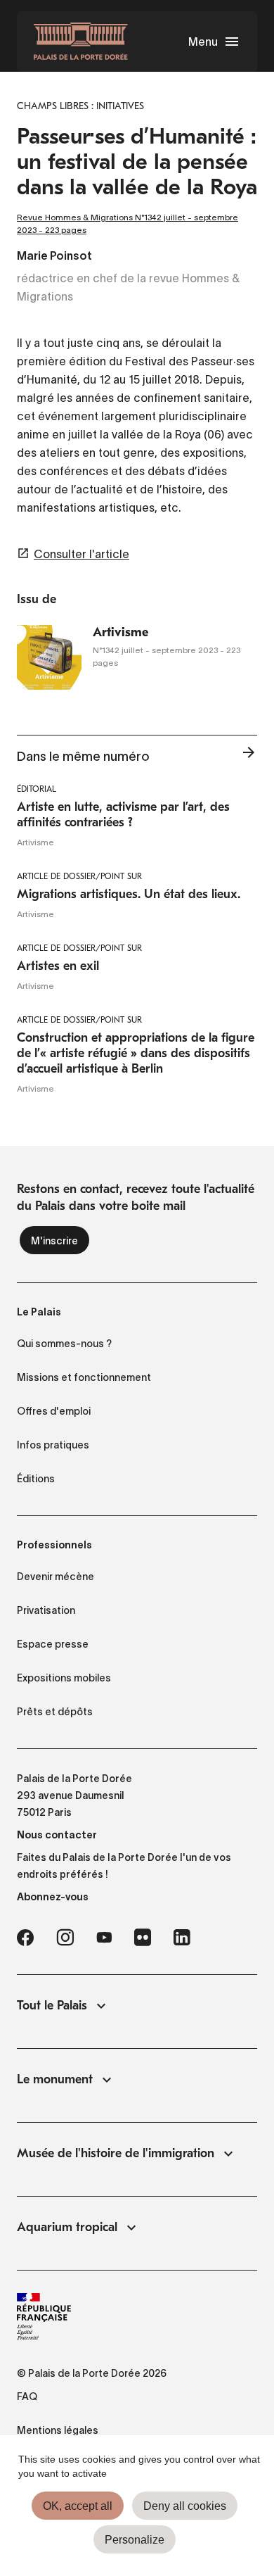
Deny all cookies (185, 2506)
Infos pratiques (53, 1445)
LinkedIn (182, 1938)
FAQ (27, 2397)
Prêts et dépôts (55, 1712)
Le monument (55, 2079)
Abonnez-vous (53, 1897)
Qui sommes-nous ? (64, 1344)
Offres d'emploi (54, 1411)
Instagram (65, 1938)
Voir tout (249, 757)
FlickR (143, 1938)
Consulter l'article (81, 554)
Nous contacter (57, 1835)
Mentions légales (58, 2430)
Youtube (104, 1938)
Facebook (25, 1938)
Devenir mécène (56, 1577)
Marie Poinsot (54, 257)
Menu (203, 42)
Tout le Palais (52, 2006)
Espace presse (53, 1644)
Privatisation (46, 1610)
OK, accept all (78, 2506)
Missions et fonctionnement (84, 1377)
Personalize (135, 2540)
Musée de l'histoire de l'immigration (116, 2153)
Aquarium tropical (67, 2227)
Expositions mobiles (64, 1678)
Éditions (36, 1479)
